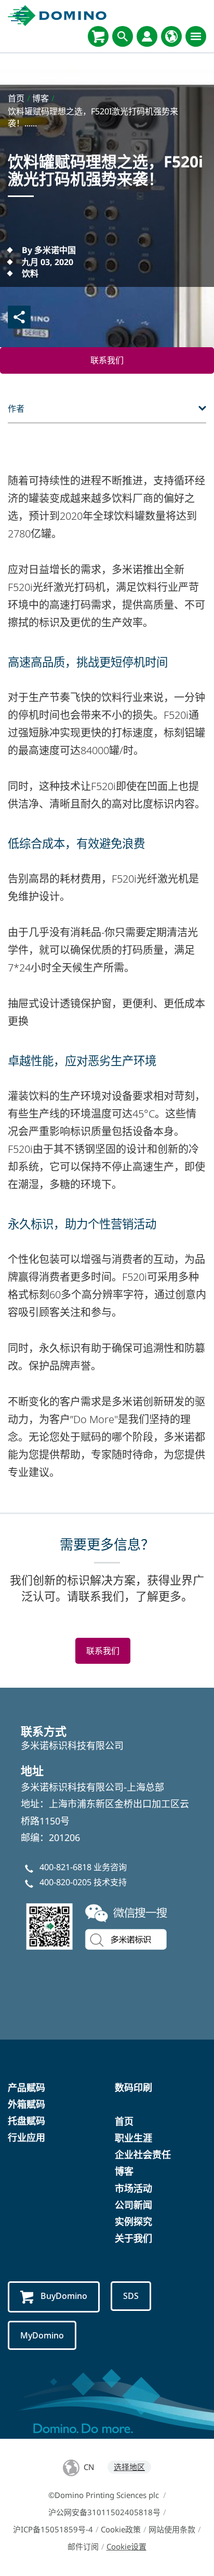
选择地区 (129, 2467)
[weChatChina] (99, 1925)
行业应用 (26, 2137)
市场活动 (133, 2188)
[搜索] (123, 36)
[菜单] (196, 36)
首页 (124, 2121)
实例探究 (133, 2222)
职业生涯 (133, 2138)
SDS (131, 2296)
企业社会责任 (143, 2154)
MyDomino (42, 2335)
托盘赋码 (26, 2121)
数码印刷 (133, 2087)
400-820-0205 (65, 1882)
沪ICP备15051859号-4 (53, 2529)
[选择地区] (171, 36)
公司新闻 (133, 2205)
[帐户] (147, 36)
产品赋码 (26, 2087)
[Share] (19, 317)
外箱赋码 (26, 2104)
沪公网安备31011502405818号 (104, 2512)
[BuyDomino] (98, 36)
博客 (124, 2171)
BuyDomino (64, 2296)
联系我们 (107, 360)
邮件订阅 (83, 2546)
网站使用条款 (172, 2529)
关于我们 (133, 2238)
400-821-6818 (65, 1867)
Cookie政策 (121, 2529)
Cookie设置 (126, 2546)
